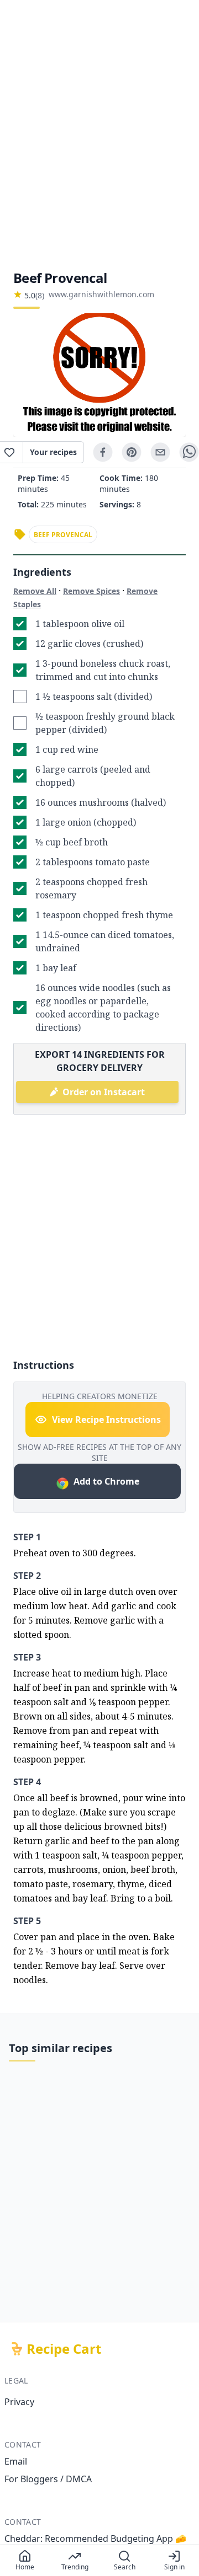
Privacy (19, 2402)
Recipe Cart (64, 2349)
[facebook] (103, 452)
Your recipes (53, 452)
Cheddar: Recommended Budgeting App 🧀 (95, 2538)
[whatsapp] (189, 452)
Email (16, 2461)
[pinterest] (132, 452)
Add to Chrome (106, 1481)
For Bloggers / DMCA (48, 2479)
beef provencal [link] (63, 535)
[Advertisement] (99, 135)
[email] (160, 452)
